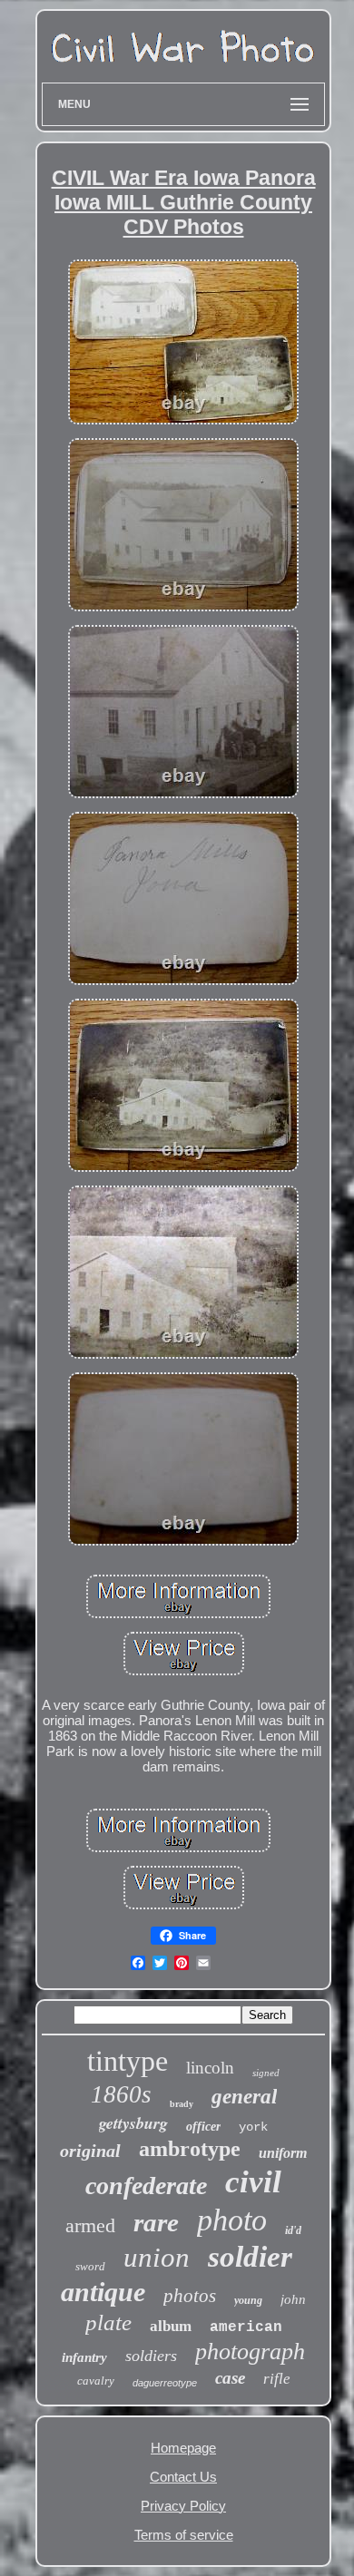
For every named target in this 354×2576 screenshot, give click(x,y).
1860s (121, 2094)
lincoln (210, 2068)
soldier (250, 2257)
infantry (84, 2357)
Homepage (183, 2448)
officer (203, 2127)
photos (190, 2296)
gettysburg (133, 2123)
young (248, 2300)
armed (90, 2225)
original (90, 2151)
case (230, 2378)
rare (156, 2222)
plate (108, 2322)
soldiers (151, 2356)
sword (90, 2266)
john (293, 2299)
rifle (277, 2379)
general (244, 2097)
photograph (250, 2352)
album (171, 2326)
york (253, 2127)
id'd (293, 2230)
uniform (283, 2153)
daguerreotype (165, 2383)
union (157, 2257)
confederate (146, 2186)
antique (103, 2292)
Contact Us (183, 2477)
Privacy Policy (183, 2506)
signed (266, 2073)
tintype (128, 2061)
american (246, 2327)
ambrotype (190, 2149)
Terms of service (184, 2535)
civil (253, 2182)
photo (232, 2220)
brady (182, 2104)
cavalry (96, 2381)
